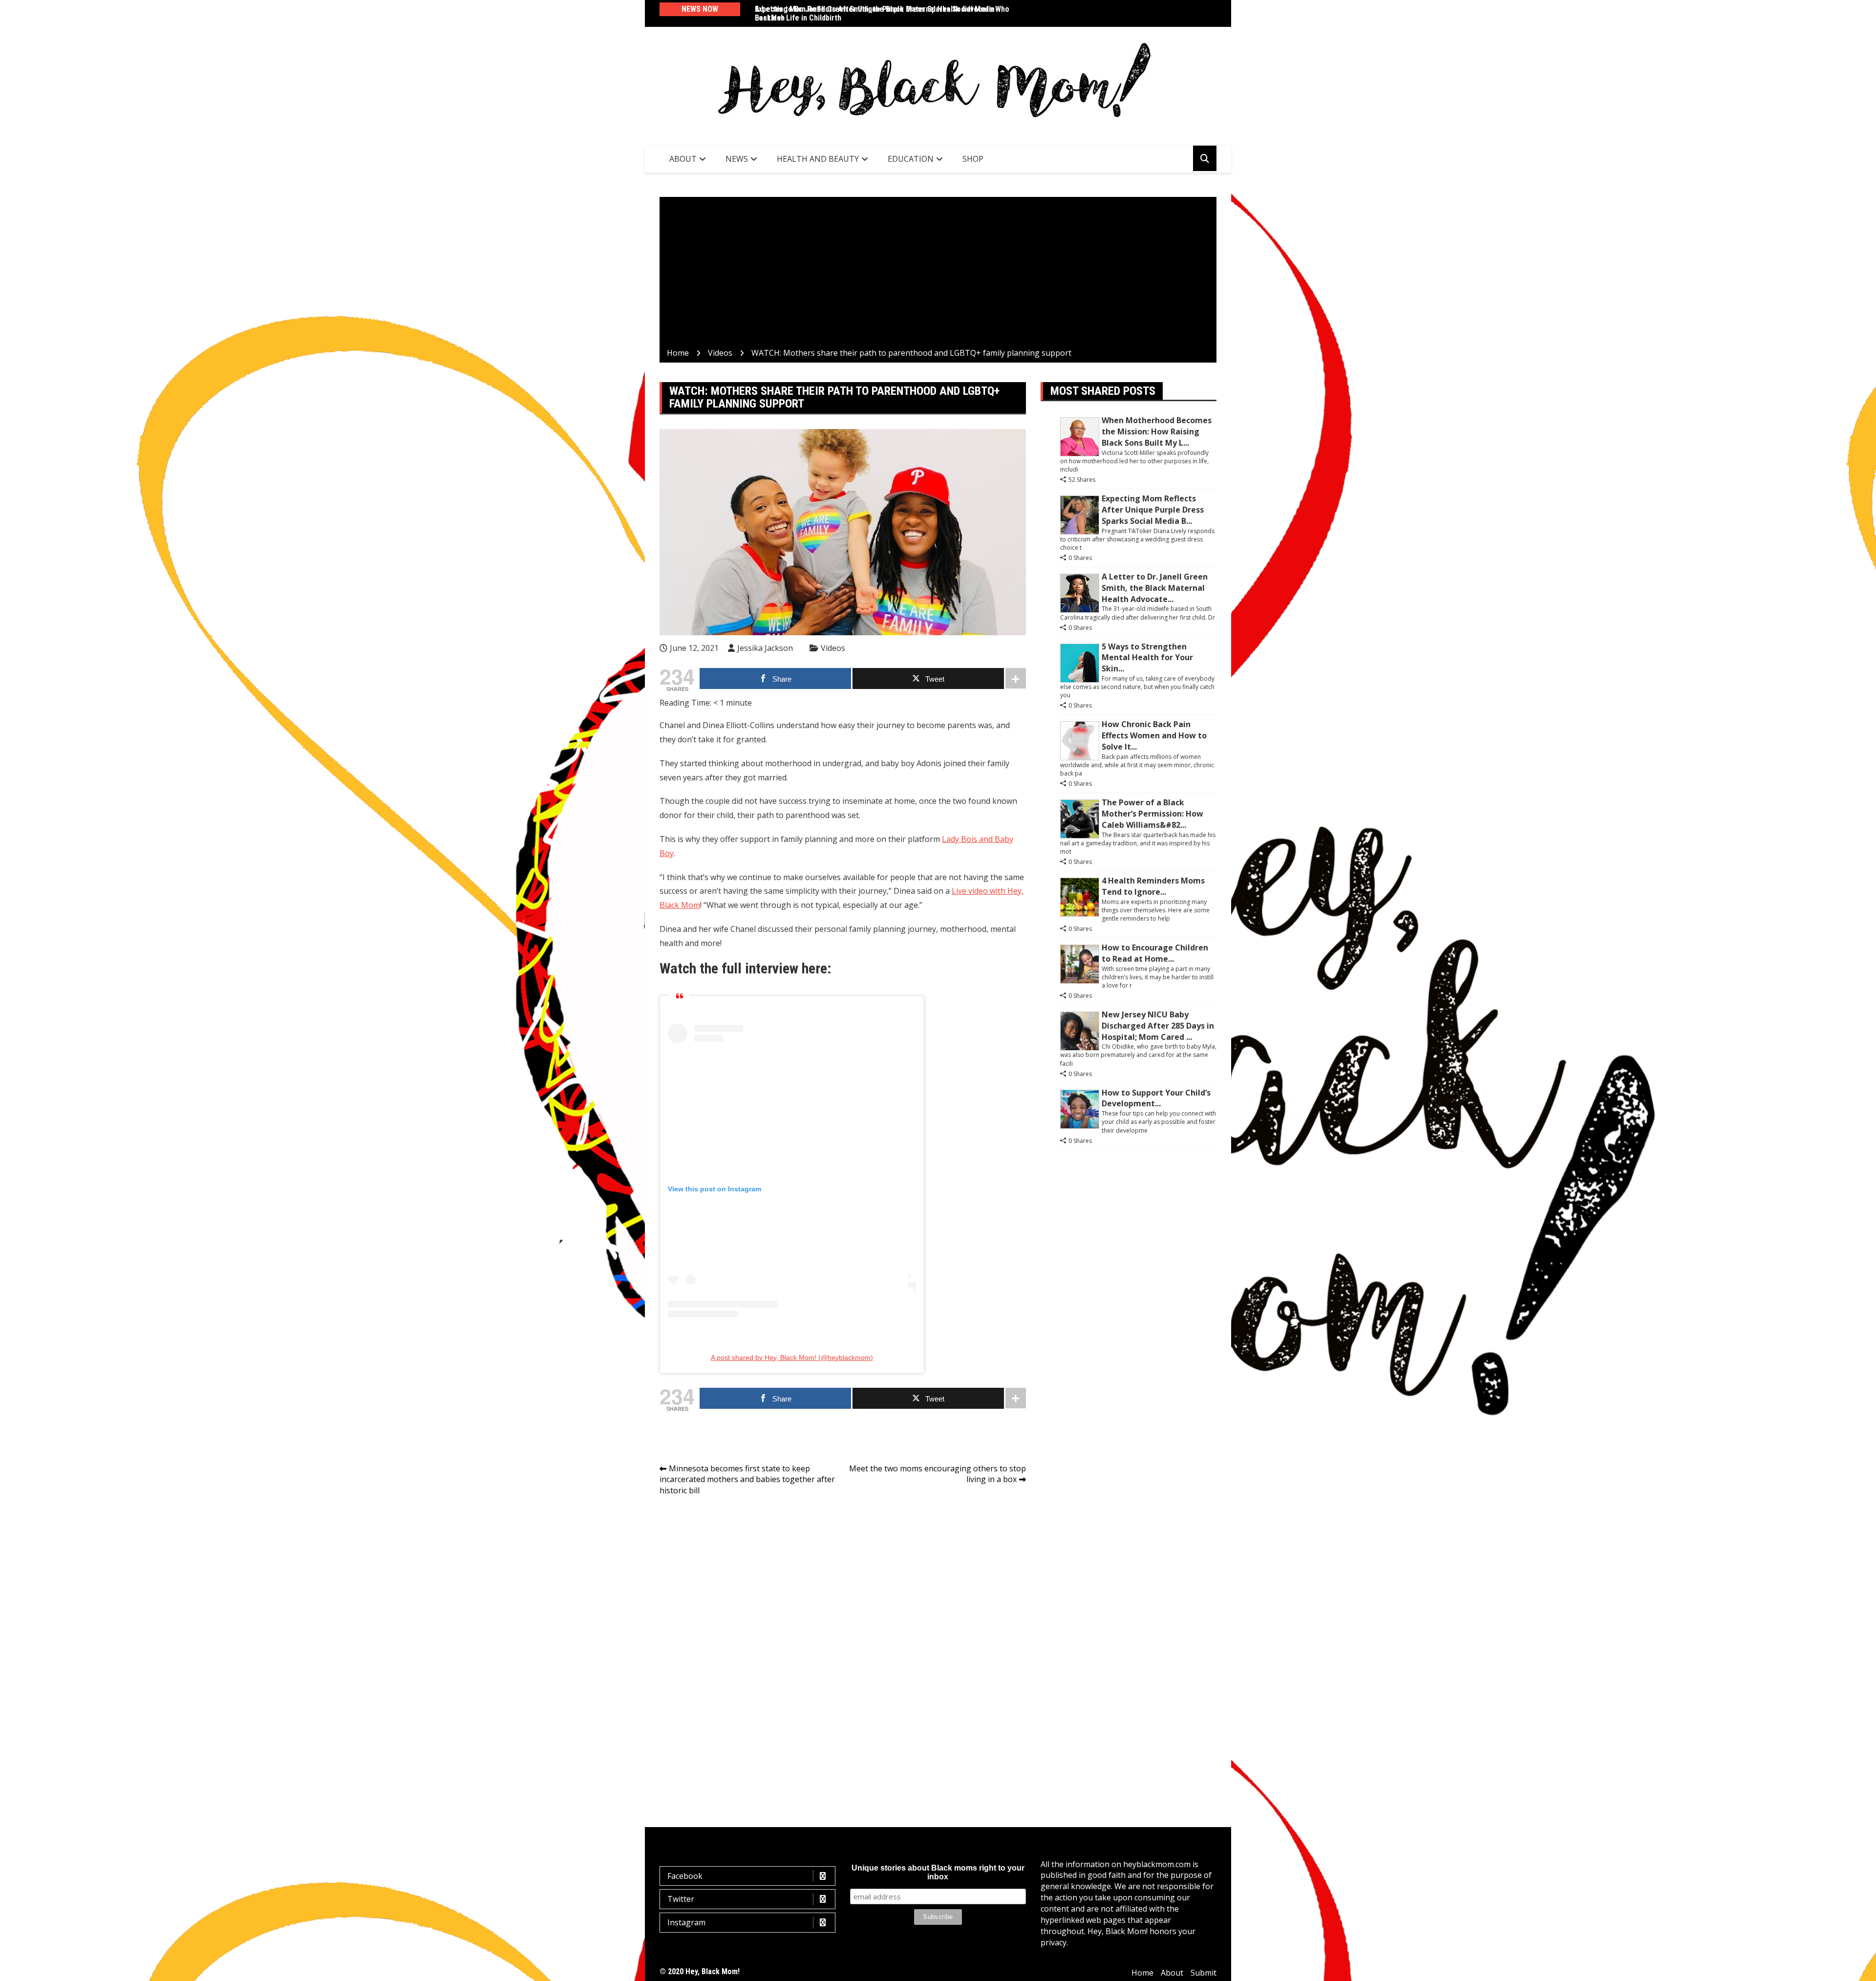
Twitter (681, 1899)
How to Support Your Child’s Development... (1156, 1098)
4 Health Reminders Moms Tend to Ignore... (1153, 886)
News (737, 159)
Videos (833, 648)
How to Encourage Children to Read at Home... (1155, 953)
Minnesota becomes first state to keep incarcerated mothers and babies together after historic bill (747, 1480)
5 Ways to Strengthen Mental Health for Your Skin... (1147, 658)
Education (911, 159)
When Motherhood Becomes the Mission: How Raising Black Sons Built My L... (1157, 431)
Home (1142, 1973)
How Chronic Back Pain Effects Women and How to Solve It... (1154, 735)
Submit (1204, 1973)
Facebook (685, 1876)
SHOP (973, 159)
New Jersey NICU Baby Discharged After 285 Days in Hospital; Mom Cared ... (1158, 1026)
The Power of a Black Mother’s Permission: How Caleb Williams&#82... (1152, 814)
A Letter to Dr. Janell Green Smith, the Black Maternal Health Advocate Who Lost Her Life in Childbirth (882, 13)
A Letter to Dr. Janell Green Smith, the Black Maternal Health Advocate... (1155, 588)
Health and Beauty (818, 159)
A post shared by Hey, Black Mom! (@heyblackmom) (792, 1357)
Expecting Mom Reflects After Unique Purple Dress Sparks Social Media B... (1153, 510)
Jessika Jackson (765, 648)
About (683, 159)
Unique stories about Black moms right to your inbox (938, 1872)
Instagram (686, 1922)
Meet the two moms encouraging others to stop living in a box (938, 1474)
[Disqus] (843, 1641)
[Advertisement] (938, 274)
